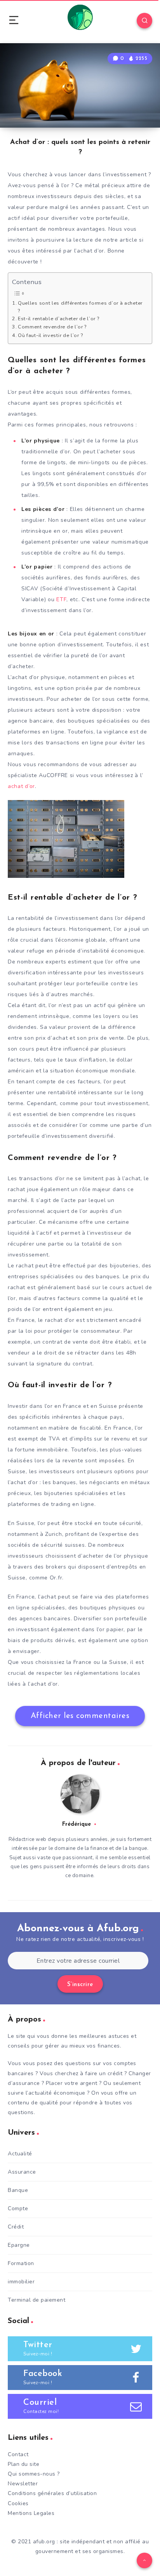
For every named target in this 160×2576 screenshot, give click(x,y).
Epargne (19, 2245)
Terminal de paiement (37, 2300)
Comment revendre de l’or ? (52, 327)
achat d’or (21, 786)
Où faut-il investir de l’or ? (50, 335)
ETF (61, 599)
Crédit (16, 2227)
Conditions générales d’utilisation (52, 2493)
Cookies (18, 2503)
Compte (18, 2208)
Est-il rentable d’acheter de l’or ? (58, 318)
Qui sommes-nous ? (34, 2474)
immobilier (21, 2282)
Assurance (22, 2172)
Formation (21, 2263)
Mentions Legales (31, 2513)
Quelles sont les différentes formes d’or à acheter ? (80, 307)
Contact (18, 2454)
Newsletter (23, 2484)
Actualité (20, 2154)
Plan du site (23, 2464)
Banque (18, 2190)
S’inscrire (80, 1985)
